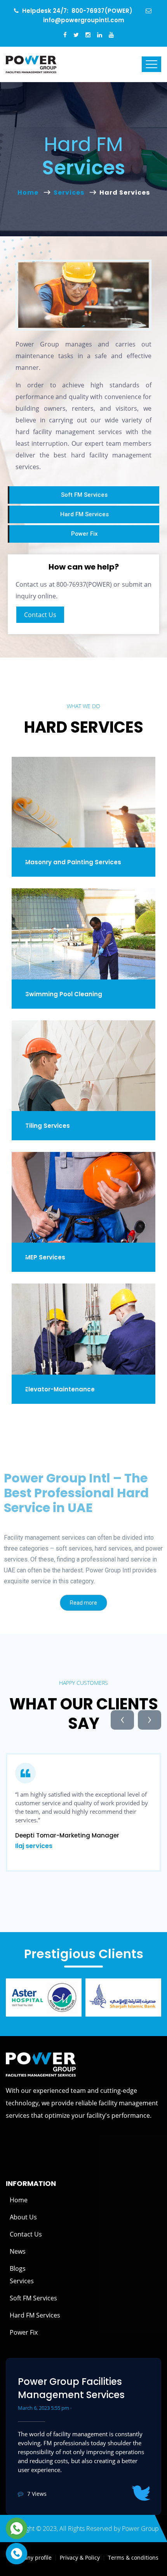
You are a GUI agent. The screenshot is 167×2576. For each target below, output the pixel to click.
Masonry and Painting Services (73, 862)
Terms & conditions (133, 2558)
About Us (23, 2217)
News (18, 2251)
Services (70, 193)
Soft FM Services (33, 2298)
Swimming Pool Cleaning (64, 994)
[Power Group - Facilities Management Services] (31, 64)
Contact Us (40, 615)
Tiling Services (48, 1125)
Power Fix (24, 2332)
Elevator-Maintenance (60, 1389)
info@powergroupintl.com (84, 20)
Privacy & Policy (80, 2558)
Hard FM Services (35, 2315)
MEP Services (45, 1257)
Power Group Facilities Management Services (71, 2388)
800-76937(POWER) (102, 11)
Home (30, 193)
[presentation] (122, 1720)
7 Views (37, 2494)
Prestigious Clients (84, 1954)
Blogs (18, 2268)
